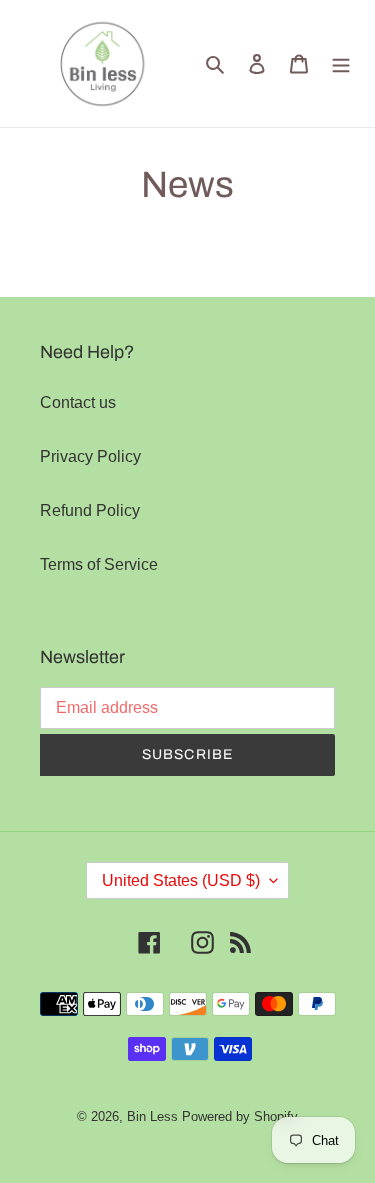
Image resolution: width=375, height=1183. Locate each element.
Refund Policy (90, 510)
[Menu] (341, 63)
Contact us (78, 402)
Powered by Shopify (240, 1116)
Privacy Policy (90, 456)
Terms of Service (99, 564)
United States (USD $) (181, 880)
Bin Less (152, 1116)
